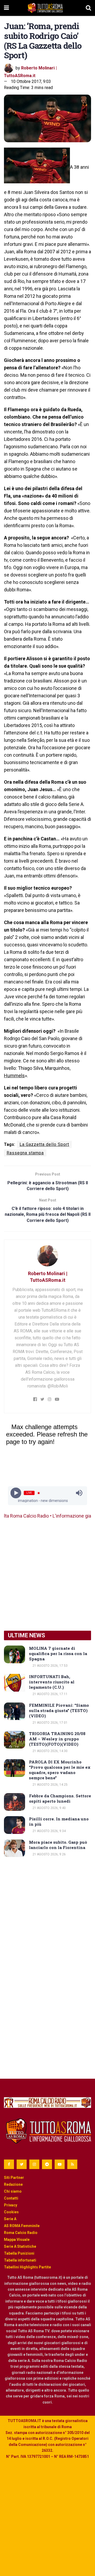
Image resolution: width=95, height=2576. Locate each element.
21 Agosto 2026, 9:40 (49, 1808)
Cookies (11, 2212)
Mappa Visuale (17, 2240)
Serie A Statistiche (20, 2246)
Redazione (13, 2184)
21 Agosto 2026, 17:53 (50, 1666)
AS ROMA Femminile (22, 2226)
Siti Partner (14, 2178)
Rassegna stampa (25, 1153)
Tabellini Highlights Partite (27, 2267)
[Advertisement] (47, 1575)
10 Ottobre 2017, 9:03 (31, 81)
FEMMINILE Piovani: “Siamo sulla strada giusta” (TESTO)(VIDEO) (59, 1710)
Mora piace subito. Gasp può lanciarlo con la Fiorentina (58, 1845)
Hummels (14, 1076)
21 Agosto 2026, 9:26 (49, 1854)
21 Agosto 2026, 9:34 (49, 1831)
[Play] (16, 1493)
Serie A (10, 2219)
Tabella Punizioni (19, 2253)
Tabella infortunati (20, 2260)
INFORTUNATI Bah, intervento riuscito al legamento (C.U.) (52, 1682)
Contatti (11, 2198)
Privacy (11, 2205)
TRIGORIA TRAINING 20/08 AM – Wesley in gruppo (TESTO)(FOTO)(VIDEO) (57, 1739)
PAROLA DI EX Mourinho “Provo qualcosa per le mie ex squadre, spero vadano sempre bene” (60, 1770)
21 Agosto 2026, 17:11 (50, 1694)
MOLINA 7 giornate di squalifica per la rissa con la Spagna (58, 1653)
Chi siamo (13, 2191)
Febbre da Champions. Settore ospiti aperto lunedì (60, 1798)
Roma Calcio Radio (21, 2233)
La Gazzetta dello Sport (44, 1144)
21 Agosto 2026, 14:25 (50, 1785)
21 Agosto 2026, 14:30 (50, 1751)
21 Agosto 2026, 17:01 (50, 1723)
